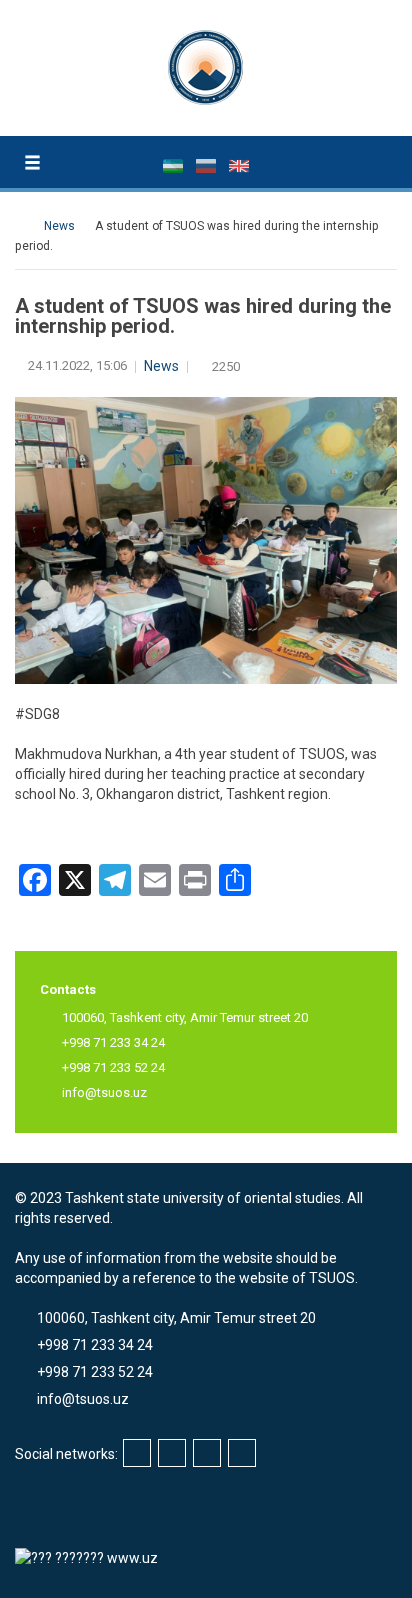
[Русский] (207, 165)
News (161, 366)
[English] (239, 165)
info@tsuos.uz (104, 1092)
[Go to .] (24, 226)
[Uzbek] (174, 165)
